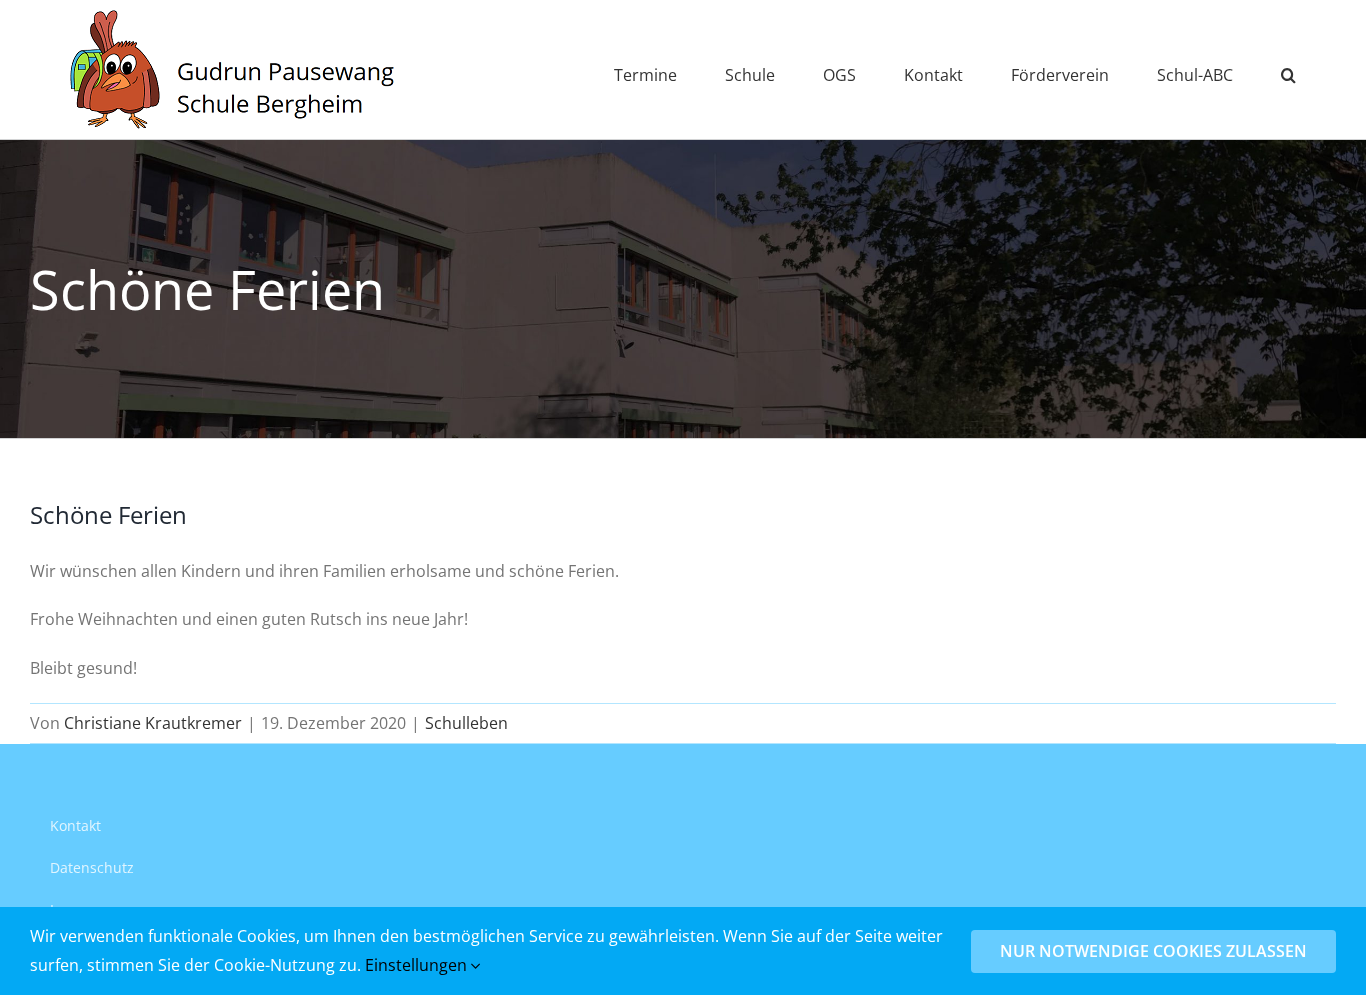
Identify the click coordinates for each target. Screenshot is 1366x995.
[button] (1288, 69)
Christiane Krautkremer (153, 723)
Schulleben (466, 723)
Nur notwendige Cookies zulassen (1153, 951)
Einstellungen (418, 965)
